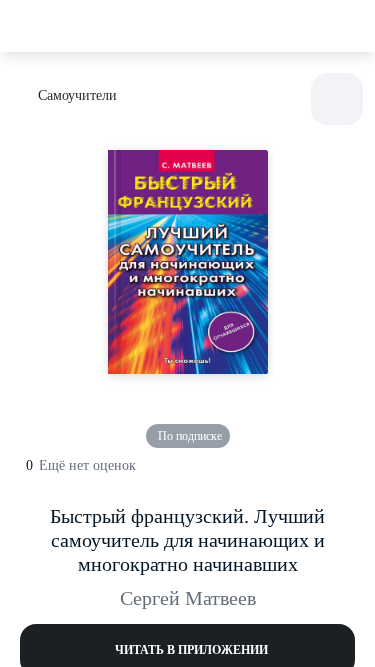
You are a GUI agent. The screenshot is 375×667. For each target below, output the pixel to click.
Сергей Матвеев (188, 598)
